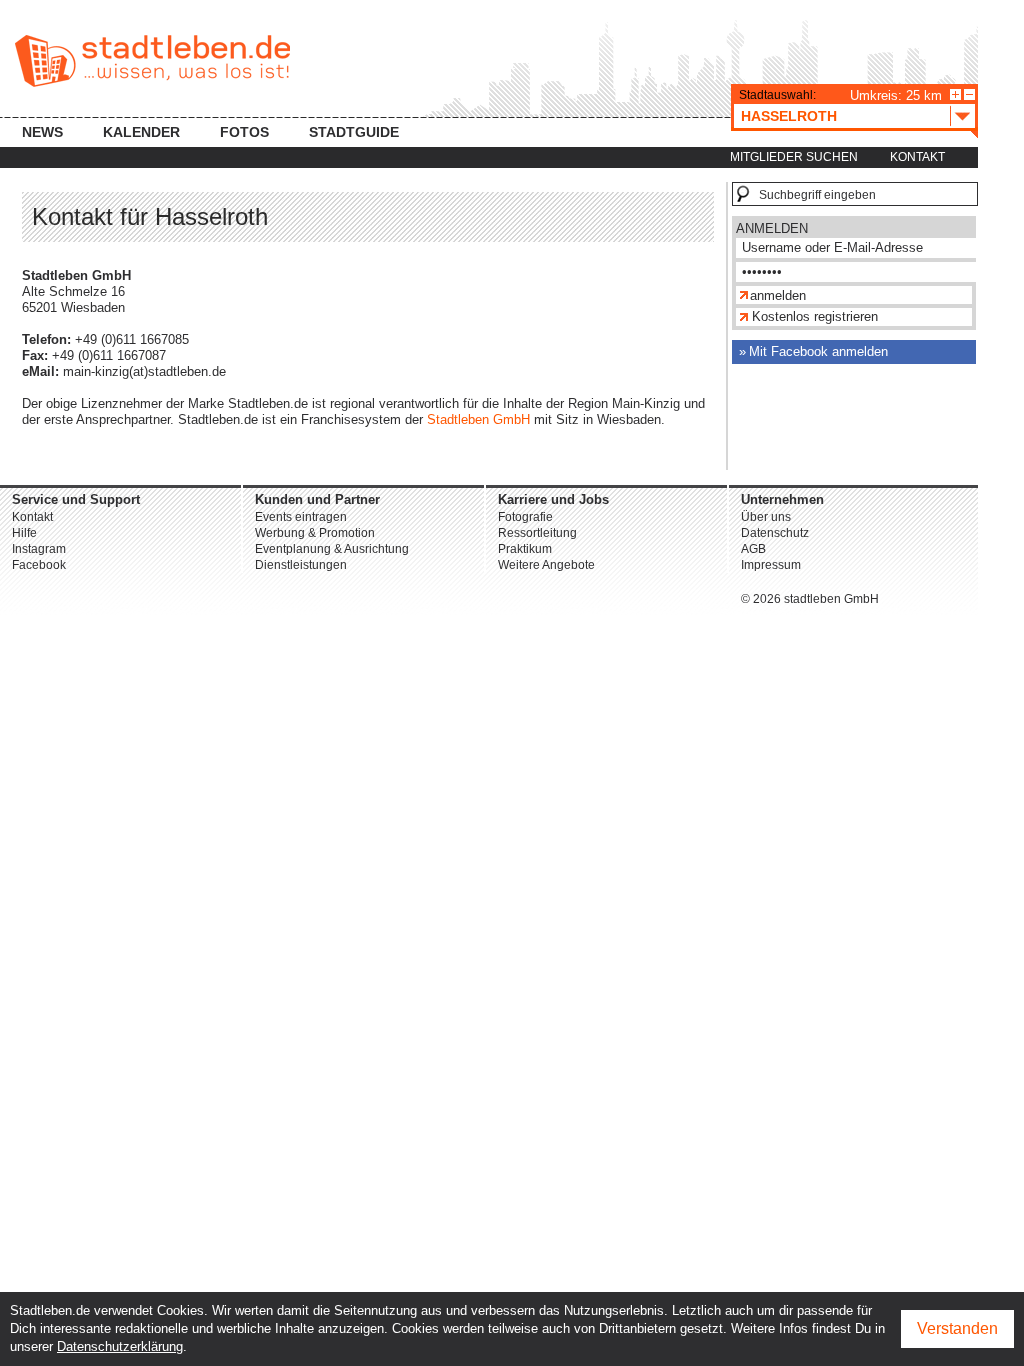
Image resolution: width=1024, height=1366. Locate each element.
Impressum (771, 565)
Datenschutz (775, 533)
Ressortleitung (537, 533)
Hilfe (24, 533)
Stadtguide (354, 132)
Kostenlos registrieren (815, 316)
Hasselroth (789, 116)
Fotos (244, 132)
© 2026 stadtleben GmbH (810, 599)
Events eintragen (301, 517)
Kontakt (917, 157)
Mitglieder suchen (794, 157)
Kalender (141, 132)
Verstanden (957, 1328)
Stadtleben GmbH (478, 419)
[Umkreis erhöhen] (955, 94)
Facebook (39, 565)
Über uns (766, 517)
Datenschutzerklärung (120, 1346)
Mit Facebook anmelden (818, 351)
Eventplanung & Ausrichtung (332, 549)
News (42, 132)
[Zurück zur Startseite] (152, 61)
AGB (753, 549)
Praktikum (525, 549)
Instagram (39, 549)
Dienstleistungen (301, 565)
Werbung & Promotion (315, 533)
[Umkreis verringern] (969, 94)
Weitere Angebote (546, 565)
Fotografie (525, 517)
